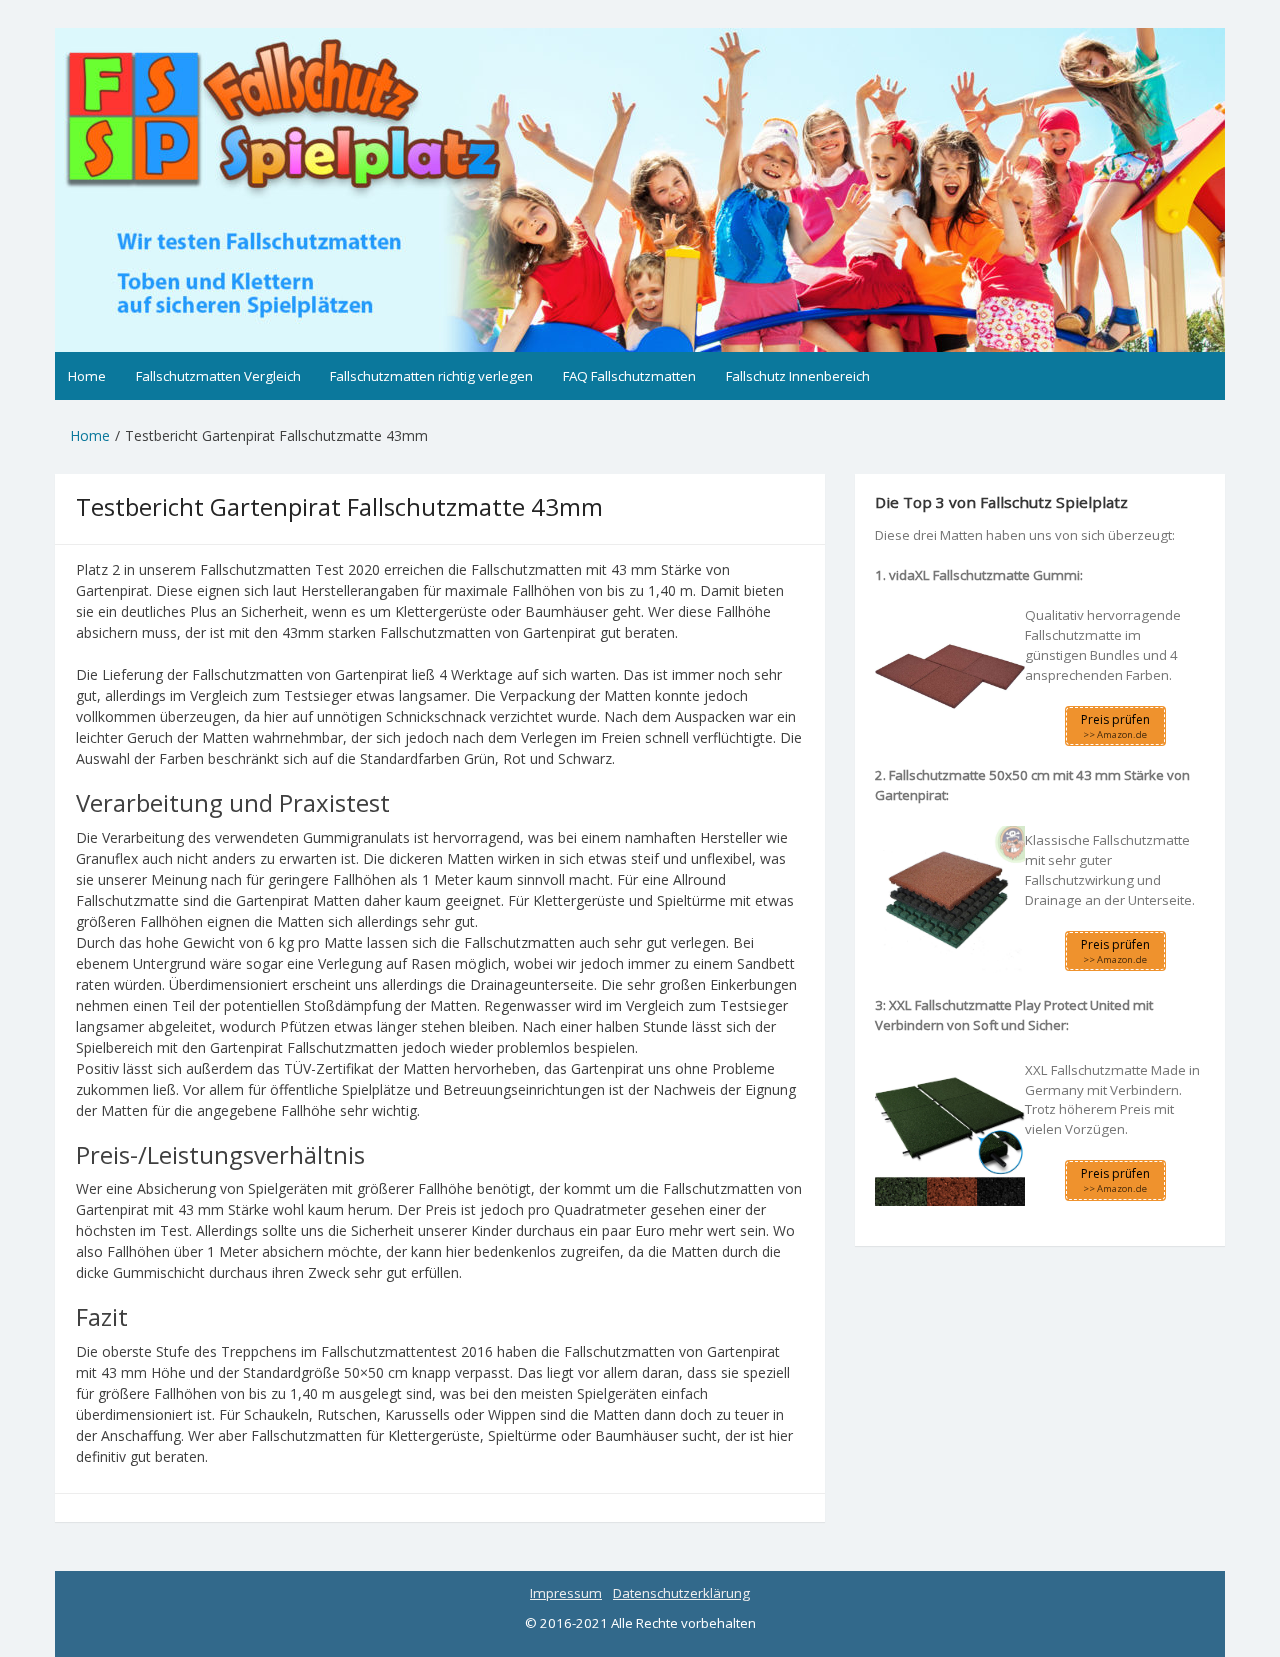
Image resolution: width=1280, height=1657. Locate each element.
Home (87, 376)
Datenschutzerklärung (681, 1593)
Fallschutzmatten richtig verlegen (431, 376)
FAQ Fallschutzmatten (629, 376)
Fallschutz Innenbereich (798, 376)
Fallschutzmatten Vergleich (218, 376)
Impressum (566, 1593)
